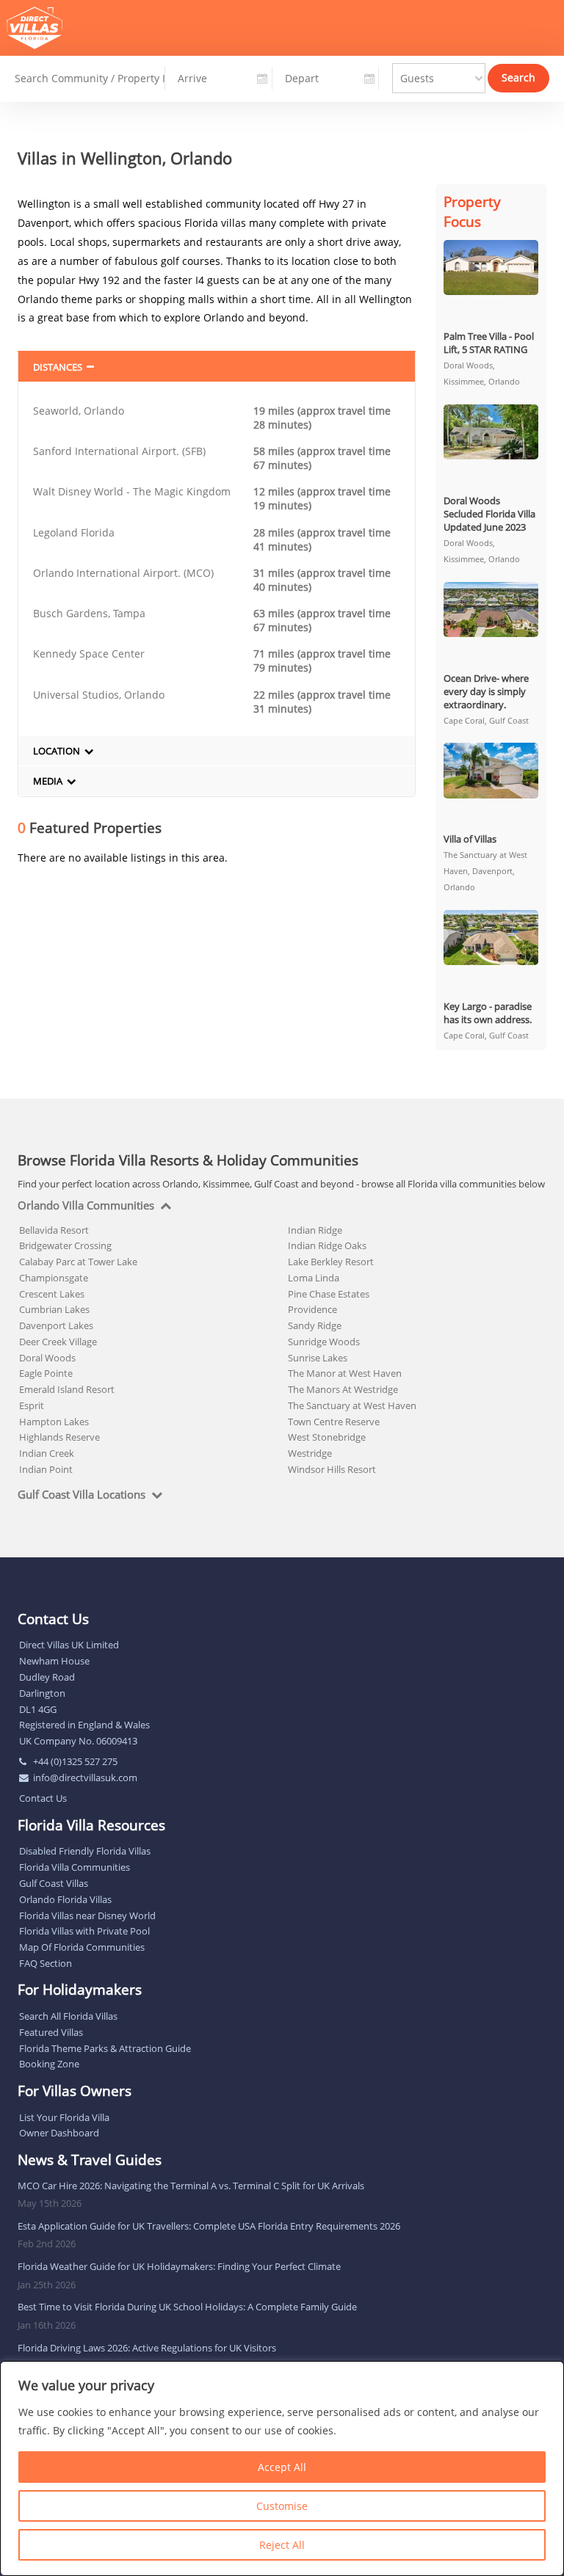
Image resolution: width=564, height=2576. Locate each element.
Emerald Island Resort (67, 1389)
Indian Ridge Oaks (327, 1245)
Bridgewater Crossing (65, 1245)
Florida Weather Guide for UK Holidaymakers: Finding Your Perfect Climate (179, 2266)
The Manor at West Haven (345, 1373)
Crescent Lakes (52, 1294)
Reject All (282, 2545)
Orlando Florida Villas (65, 1899)
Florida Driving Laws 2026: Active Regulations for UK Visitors (147, 2348)
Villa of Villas (470, 839)
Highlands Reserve (59, 1437)
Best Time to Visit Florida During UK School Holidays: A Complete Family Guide (187, 2307)
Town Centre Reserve (334, 1422)
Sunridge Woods (324, 1342)
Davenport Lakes (56, 1325)
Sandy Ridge (315, 1325)
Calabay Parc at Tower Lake (78, 1262)
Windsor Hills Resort (332, 1469)
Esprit (32, 1405)
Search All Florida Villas (68, 2016)
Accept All (282, 2467)
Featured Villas (51, 2032)
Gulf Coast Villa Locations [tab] (82, 1495)
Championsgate (54, 1278)
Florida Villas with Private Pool (84, 1931)
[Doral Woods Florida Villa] (491, 432)
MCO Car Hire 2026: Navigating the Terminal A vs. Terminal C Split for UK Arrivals (191, 2186)
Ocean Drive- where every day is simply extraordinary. (486, 691)
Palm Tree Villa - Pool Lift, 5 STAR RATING (489, 343)
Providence (312, 1309)
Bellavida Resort (54, 1230)
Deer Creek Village (58, 1342)
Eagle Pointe (46, 1373)
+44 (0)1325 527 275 (75, 1761)
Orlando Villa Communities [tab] (86, 1206)
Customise (282, 2506)
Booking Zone (49, 2064)
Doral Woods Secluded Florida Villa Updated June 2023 (489, 514)
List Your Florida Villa (64, 2117)
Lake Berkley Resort (331, 1262)
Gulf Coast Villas (54, 1883)
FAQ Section (46, 1963)
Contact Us (43, 1798)
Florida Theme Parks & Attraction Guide (105, 2048)
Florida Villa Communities (75, 1867)
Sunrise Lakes (318, 1358)
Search (518, 77)
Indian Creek (47, 1453)
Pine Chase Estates (329, 1294)
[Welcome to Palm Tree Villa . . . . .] (491, 268)
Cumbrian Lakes (54, 1309)
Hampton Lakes (54, 1422)
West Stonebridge (327, 1437)
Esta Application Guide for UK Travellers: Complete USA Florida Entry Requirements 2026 (209, 2226)
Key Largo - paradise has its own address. (488, 1013)
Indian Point (46, 1469)
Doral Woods (47, 1358)
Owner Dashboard (59, 2133)
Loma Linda (314, 1278)
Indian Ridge (315, 1230)
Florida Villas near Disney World (87, 1915)
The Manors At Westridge (343, 1389)
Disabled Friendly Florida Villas (85, 1851)
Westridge (310, 1453)
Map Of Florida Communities (82, 1947)
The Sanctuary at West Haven (352, 1405)
